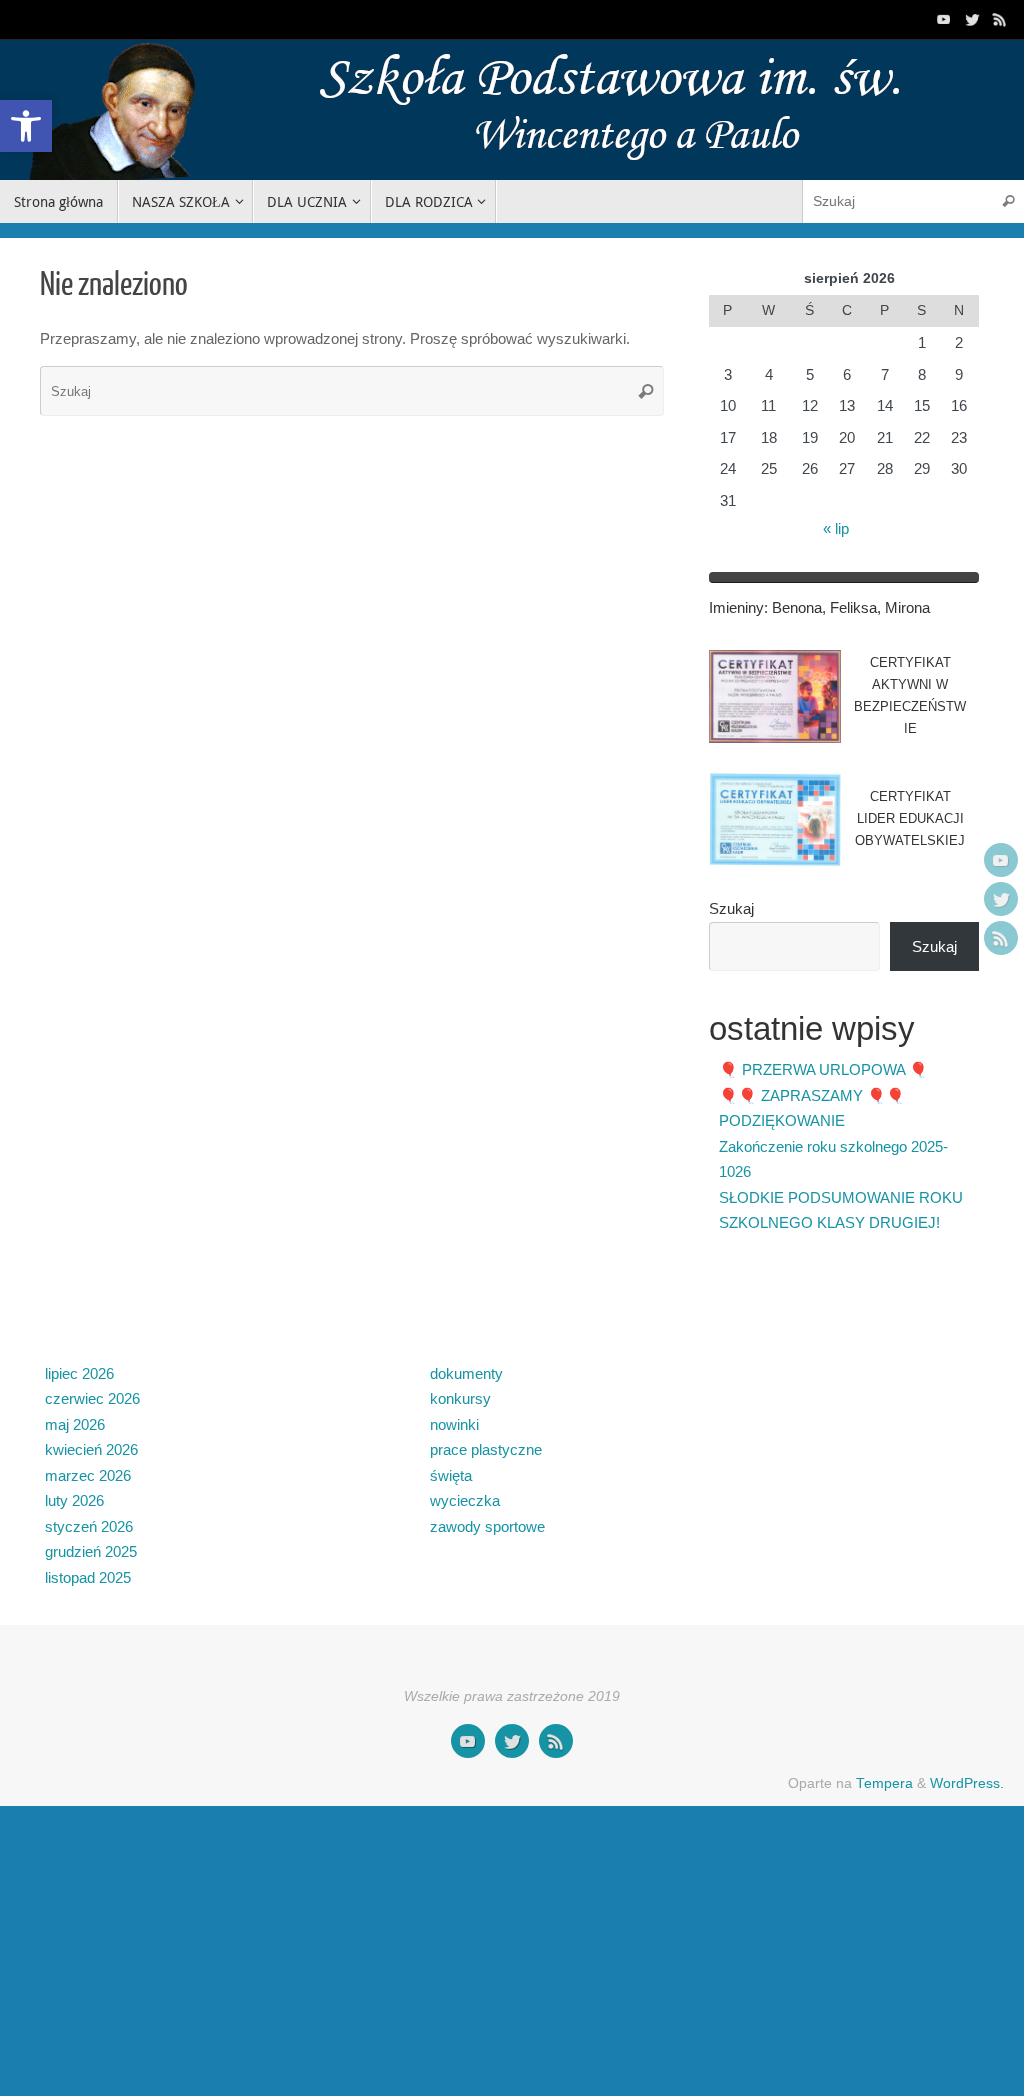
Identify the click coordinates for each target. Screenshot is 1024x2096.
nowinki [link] (454, 1424)
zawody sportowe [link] (487, 1526)
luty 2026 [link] (74, 1500)
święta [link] (451, 1475)
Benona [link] (797, 607)
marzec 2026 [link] (88, 1475)
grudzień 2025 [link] (91, 1551)
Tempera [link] (884, 1783)
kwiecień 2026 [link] (91, 1449)
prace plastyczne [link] (486, 1449)
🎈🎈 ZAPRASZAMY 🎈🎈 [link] (812, 1095)
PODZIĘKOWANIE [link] (782, 1120)
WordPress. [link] (967, 1783)
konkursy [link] (460, 1398)
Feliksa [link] (853, 607)
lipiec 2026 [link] (79, 1373)
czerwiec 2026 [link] (92, 1398)
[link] (26, 126)
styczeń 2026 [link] (89, 1526)
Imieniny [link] (736, 607)
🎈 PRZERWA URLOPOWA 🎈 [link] (823, 1069)
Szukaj (731, 908)
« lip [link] (836, 528)
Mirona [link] (907, 607)
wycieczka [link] (465, 1500)
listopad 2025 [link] (88, 1577)
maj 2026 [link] (75, 1424)
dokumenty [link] (466, 1373)
